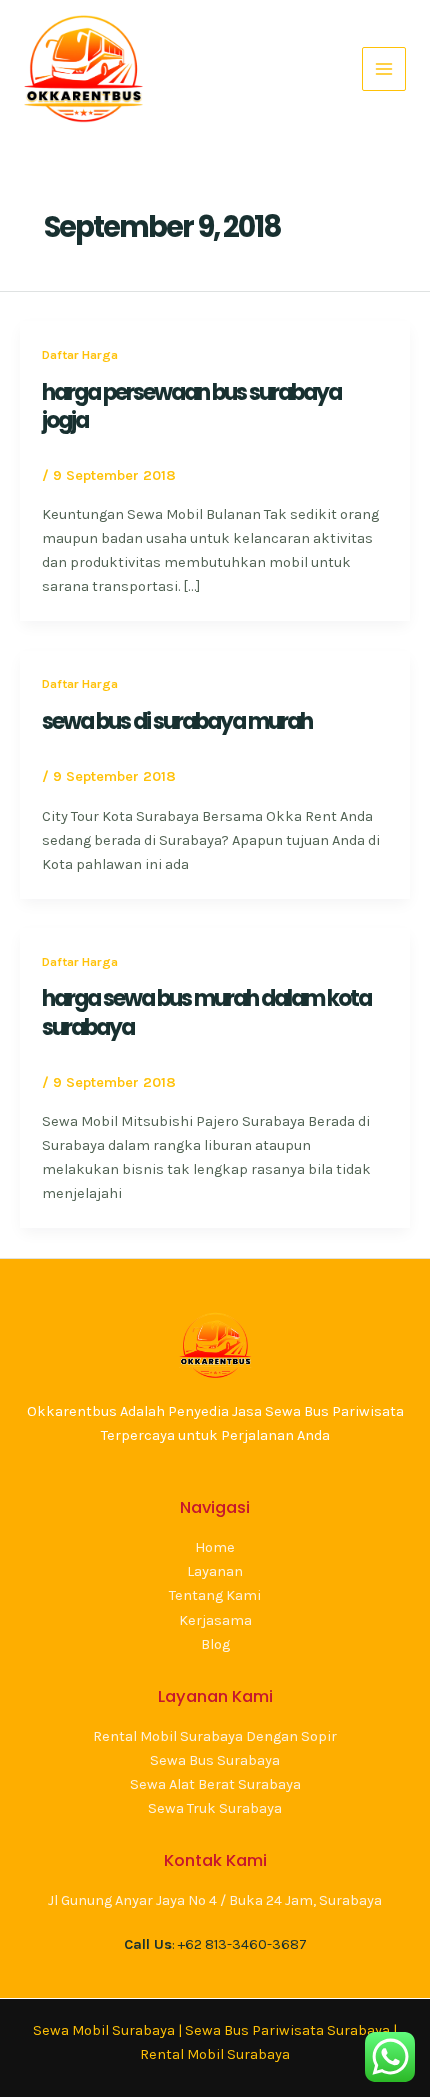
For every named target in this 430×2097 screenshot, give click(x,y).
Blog (215, 1644)
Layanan (215, 1571)
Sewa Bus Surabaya (215, 1760)
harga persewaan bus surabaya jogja (191, 406)
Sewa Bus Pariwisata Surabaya (289, 2030)
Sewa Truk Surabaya (215, 1808)
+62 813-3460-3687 (242, 1944)
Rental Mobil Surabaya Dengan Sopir (215, 1736)
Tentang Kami (215, 1595)
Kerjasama (215, 1620)
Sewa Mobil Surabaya (104, 2030)
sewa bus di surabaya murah (177, 721)
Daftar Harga (80, 354)
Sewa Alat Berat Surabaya (215, 1784)
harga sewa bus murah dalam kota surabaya (206, 1012)
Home (215, 1547)
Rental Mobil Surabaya (215, 2054)
